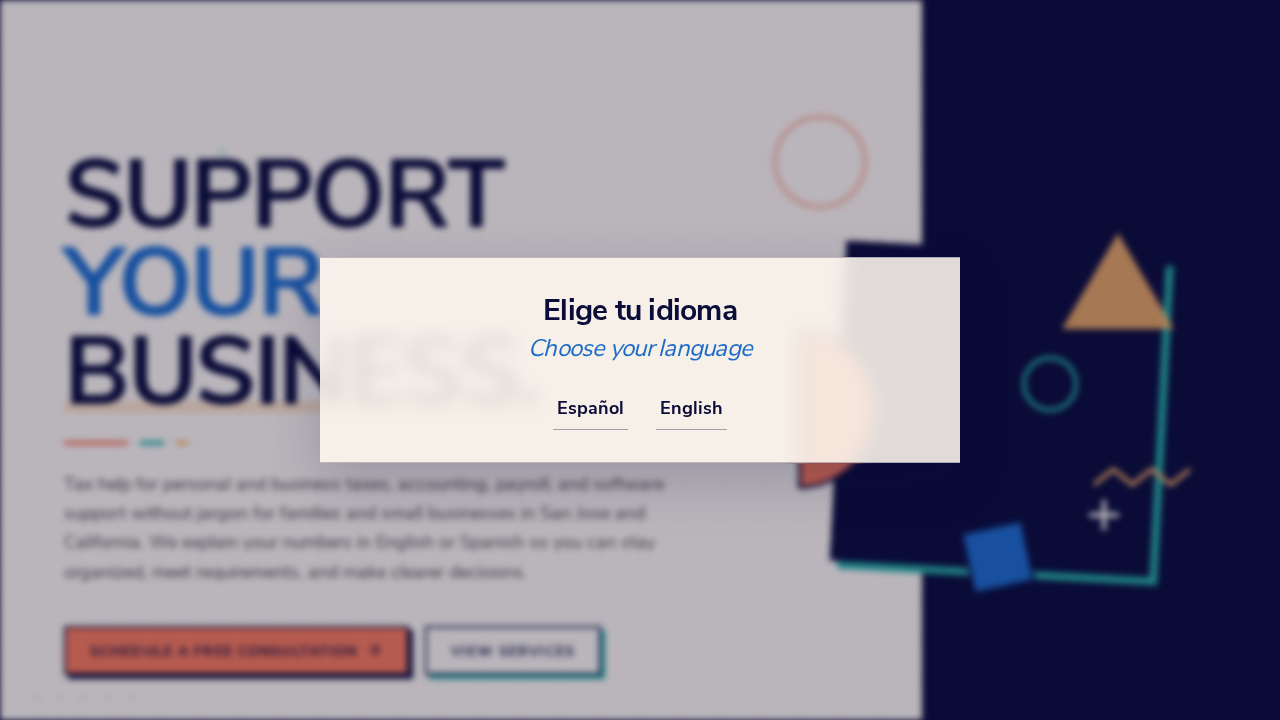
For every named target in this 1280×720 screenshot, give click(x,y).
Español (590, 407)
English (691, 407)
